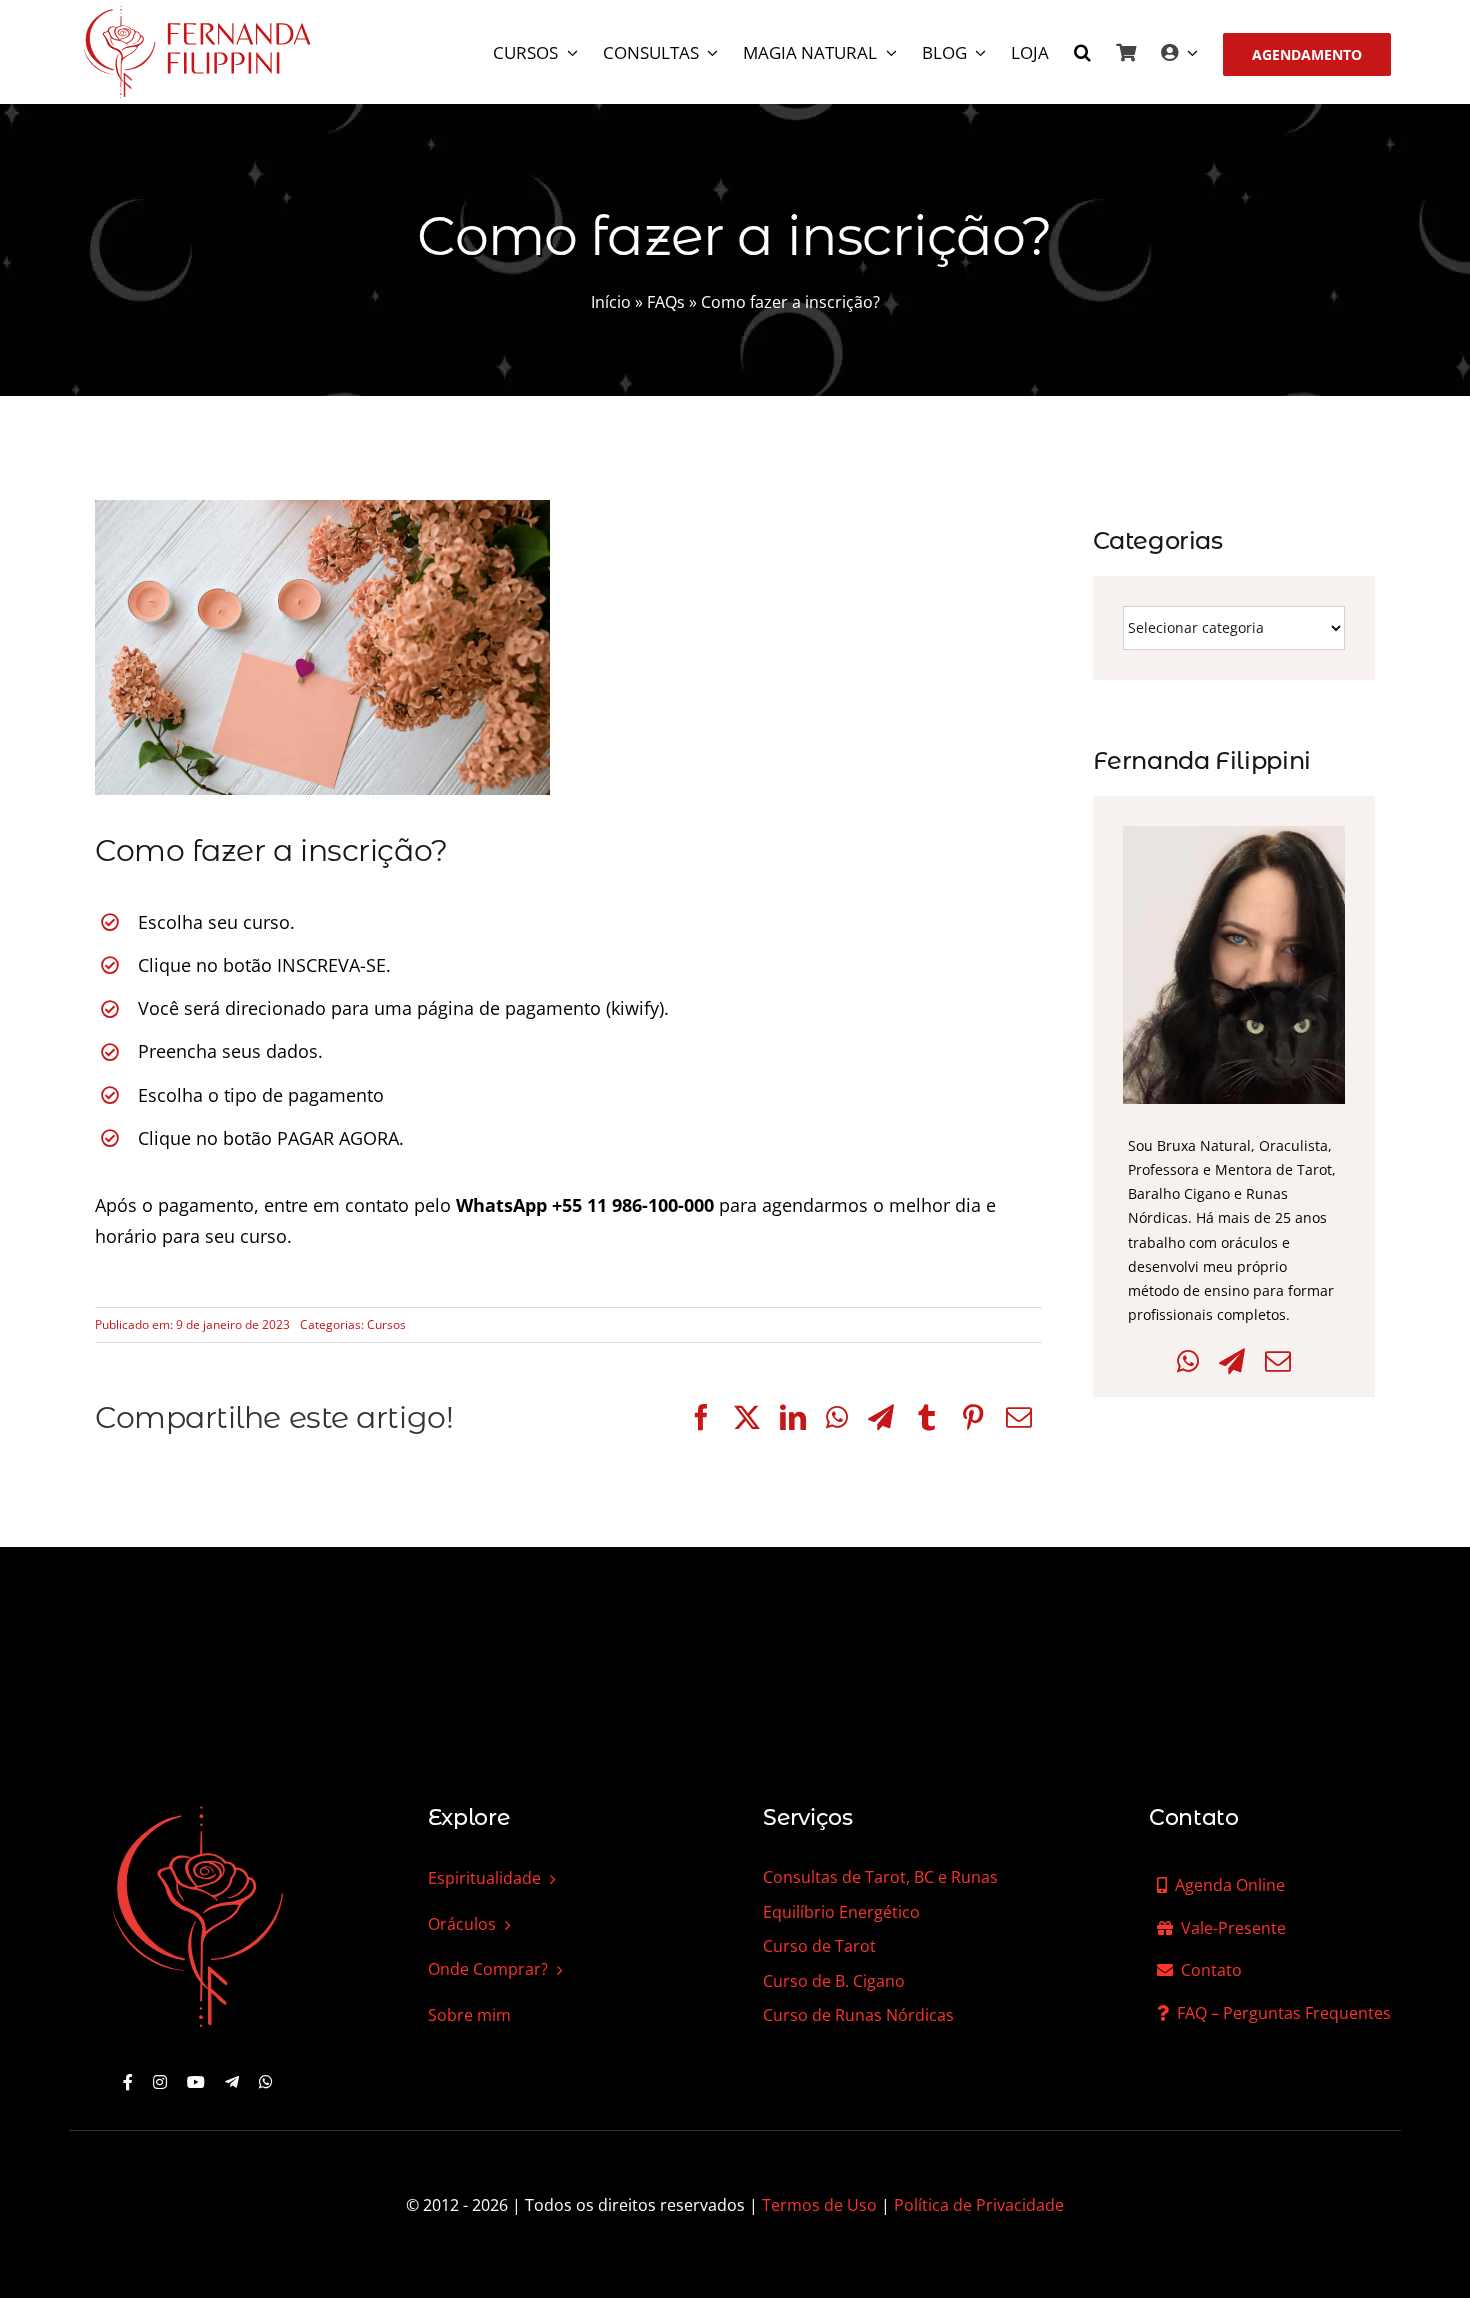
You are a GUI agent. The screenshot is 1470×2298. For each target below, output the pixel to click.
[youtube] (196, 2082)
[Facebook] (701, 1417)
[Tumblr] (927, 1417)
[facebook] (128, 2082)
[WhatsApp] (837, 1417)
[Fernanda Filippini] (198, 1808)
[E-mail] (1019, 1417)
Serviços (807, 1817)
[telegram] (232, 2082)
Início (611, 302)
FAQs (666, 302)
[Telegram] (881, 1417)
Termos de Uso (819, 2205)
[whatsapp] (266, 2082)
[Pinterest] (973, 1417)
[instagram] (160, 2082)
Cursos (386, 1324)
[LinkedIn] (793, 1417)
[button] (1082, 54)
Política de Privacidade (979, 2205)
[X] (747, 1417)
